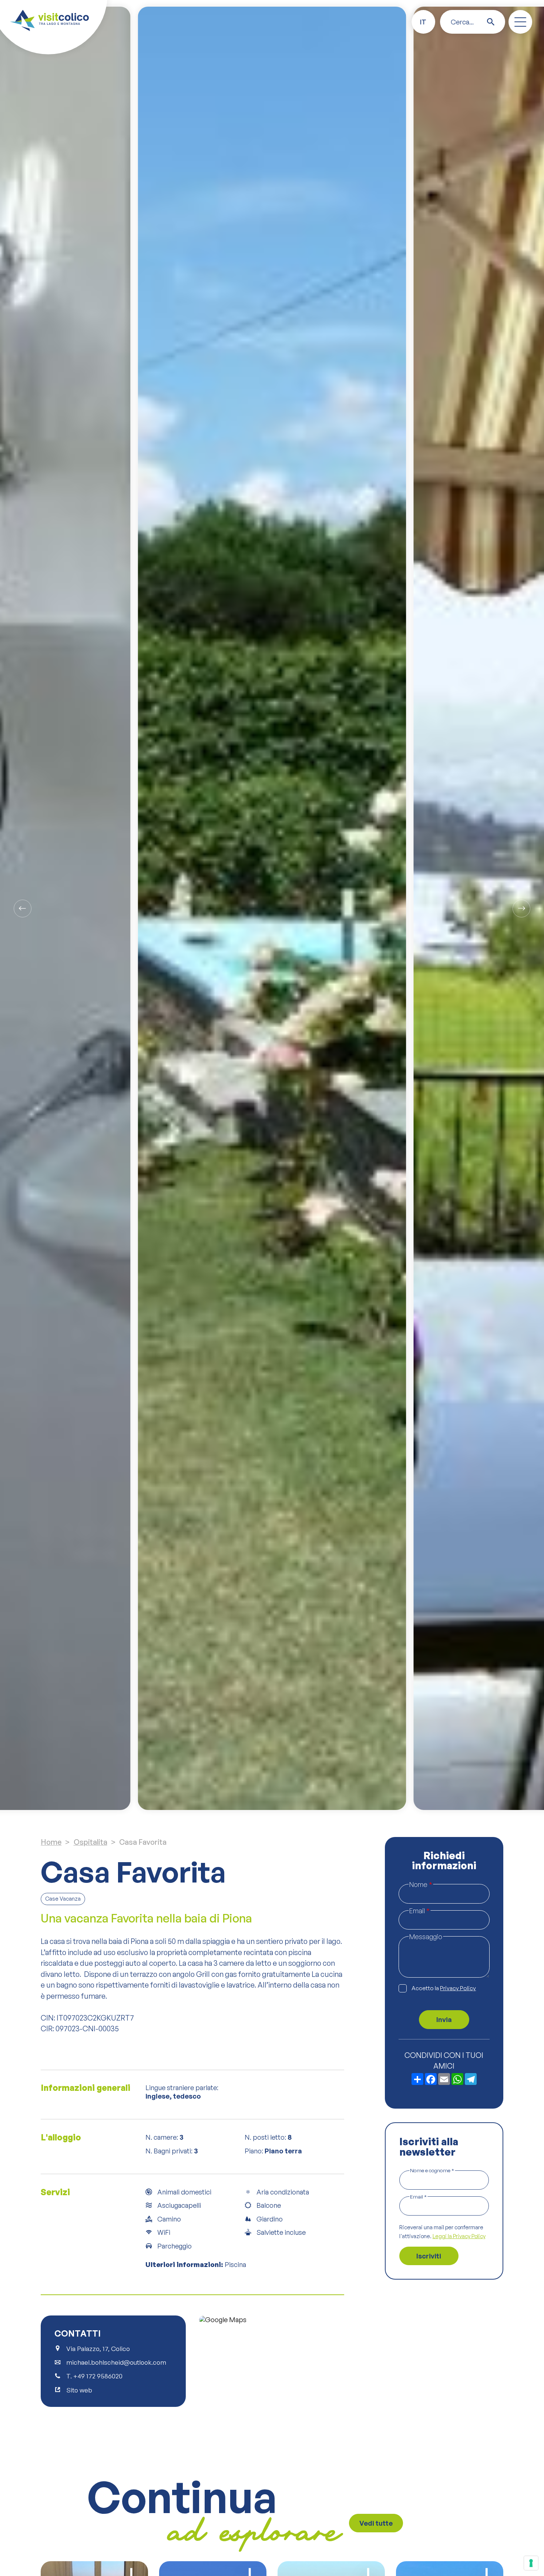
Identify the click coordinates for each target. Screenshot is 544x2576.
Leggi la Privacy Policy (459, 2237)
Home (51, 1842)
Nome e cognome (432, 2171)
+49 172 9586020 (98, 2376)
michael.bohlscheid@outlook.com (116, 2362)
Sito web (79, 2390)
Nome (421, 1884)
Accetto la (444, 1989)
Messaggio (426, 1937)
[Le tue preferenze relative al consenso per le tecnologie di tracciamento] (531, 2563)
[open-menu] (520, 22)
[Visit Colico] (49, 20)
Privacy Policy (458, 1989)
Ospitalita (90, 1842)
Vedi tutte (376, 2523)
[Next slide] (521, 909)
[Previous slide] (23, 909)
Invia (444, 2020)
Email (419, 1910)
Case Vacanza (63, 1899)
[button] (423, 22)
